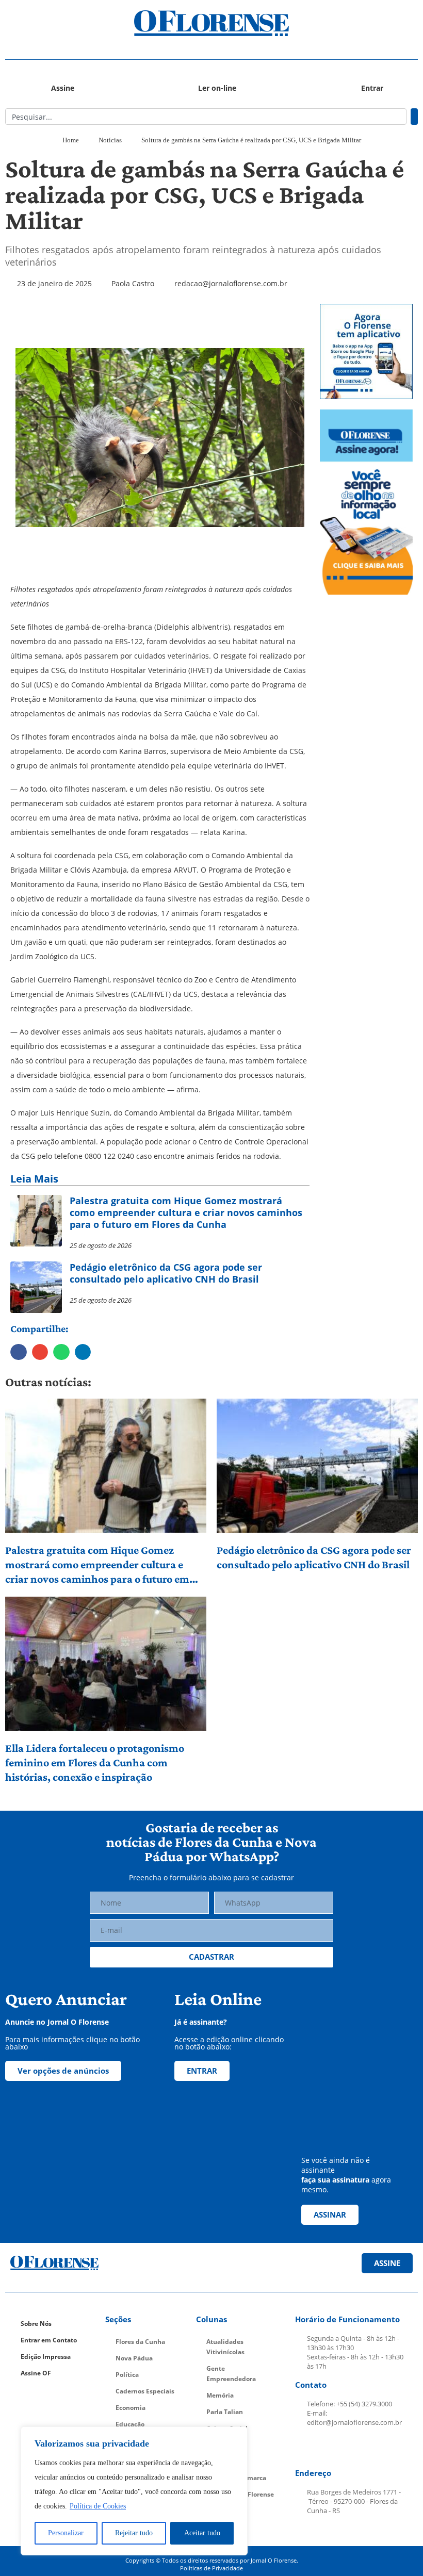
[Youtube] (354, 2448)
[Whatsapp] (379, 2448)
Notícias (110, 140)
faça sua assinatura (335, 2180)
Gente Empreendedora (231, 2374)
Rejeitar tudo (134, 2533)
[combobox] (206, 117)
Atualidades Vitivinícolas (225, 2347)
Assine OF (36, 2373)
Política (127, 2375)
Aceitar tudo (202, 2533)
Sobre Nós (36, 2324)
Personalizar (66, 2533)
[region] (134, 2491)
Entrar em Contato (49, 2340)
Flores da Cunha (140, 2342)
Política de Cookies (98, 2506)
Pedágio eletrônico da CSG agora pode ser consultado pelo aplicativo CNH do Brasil (314, 1557)
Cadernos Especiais (145, 2391)
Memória (220, 2395)
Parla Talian (225, 2412)
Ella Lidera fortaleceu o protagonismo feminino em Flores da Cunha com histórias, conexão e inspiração (95, 1762)
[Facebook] (306, 2448)
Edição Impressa (46, 2357)
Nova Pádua (134, 2358)
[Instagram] (330, 2448)
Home (71, 140)
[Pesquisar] (414, 117)
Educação (130, 2424)
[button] (57, 23)
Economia (131, 2408)
